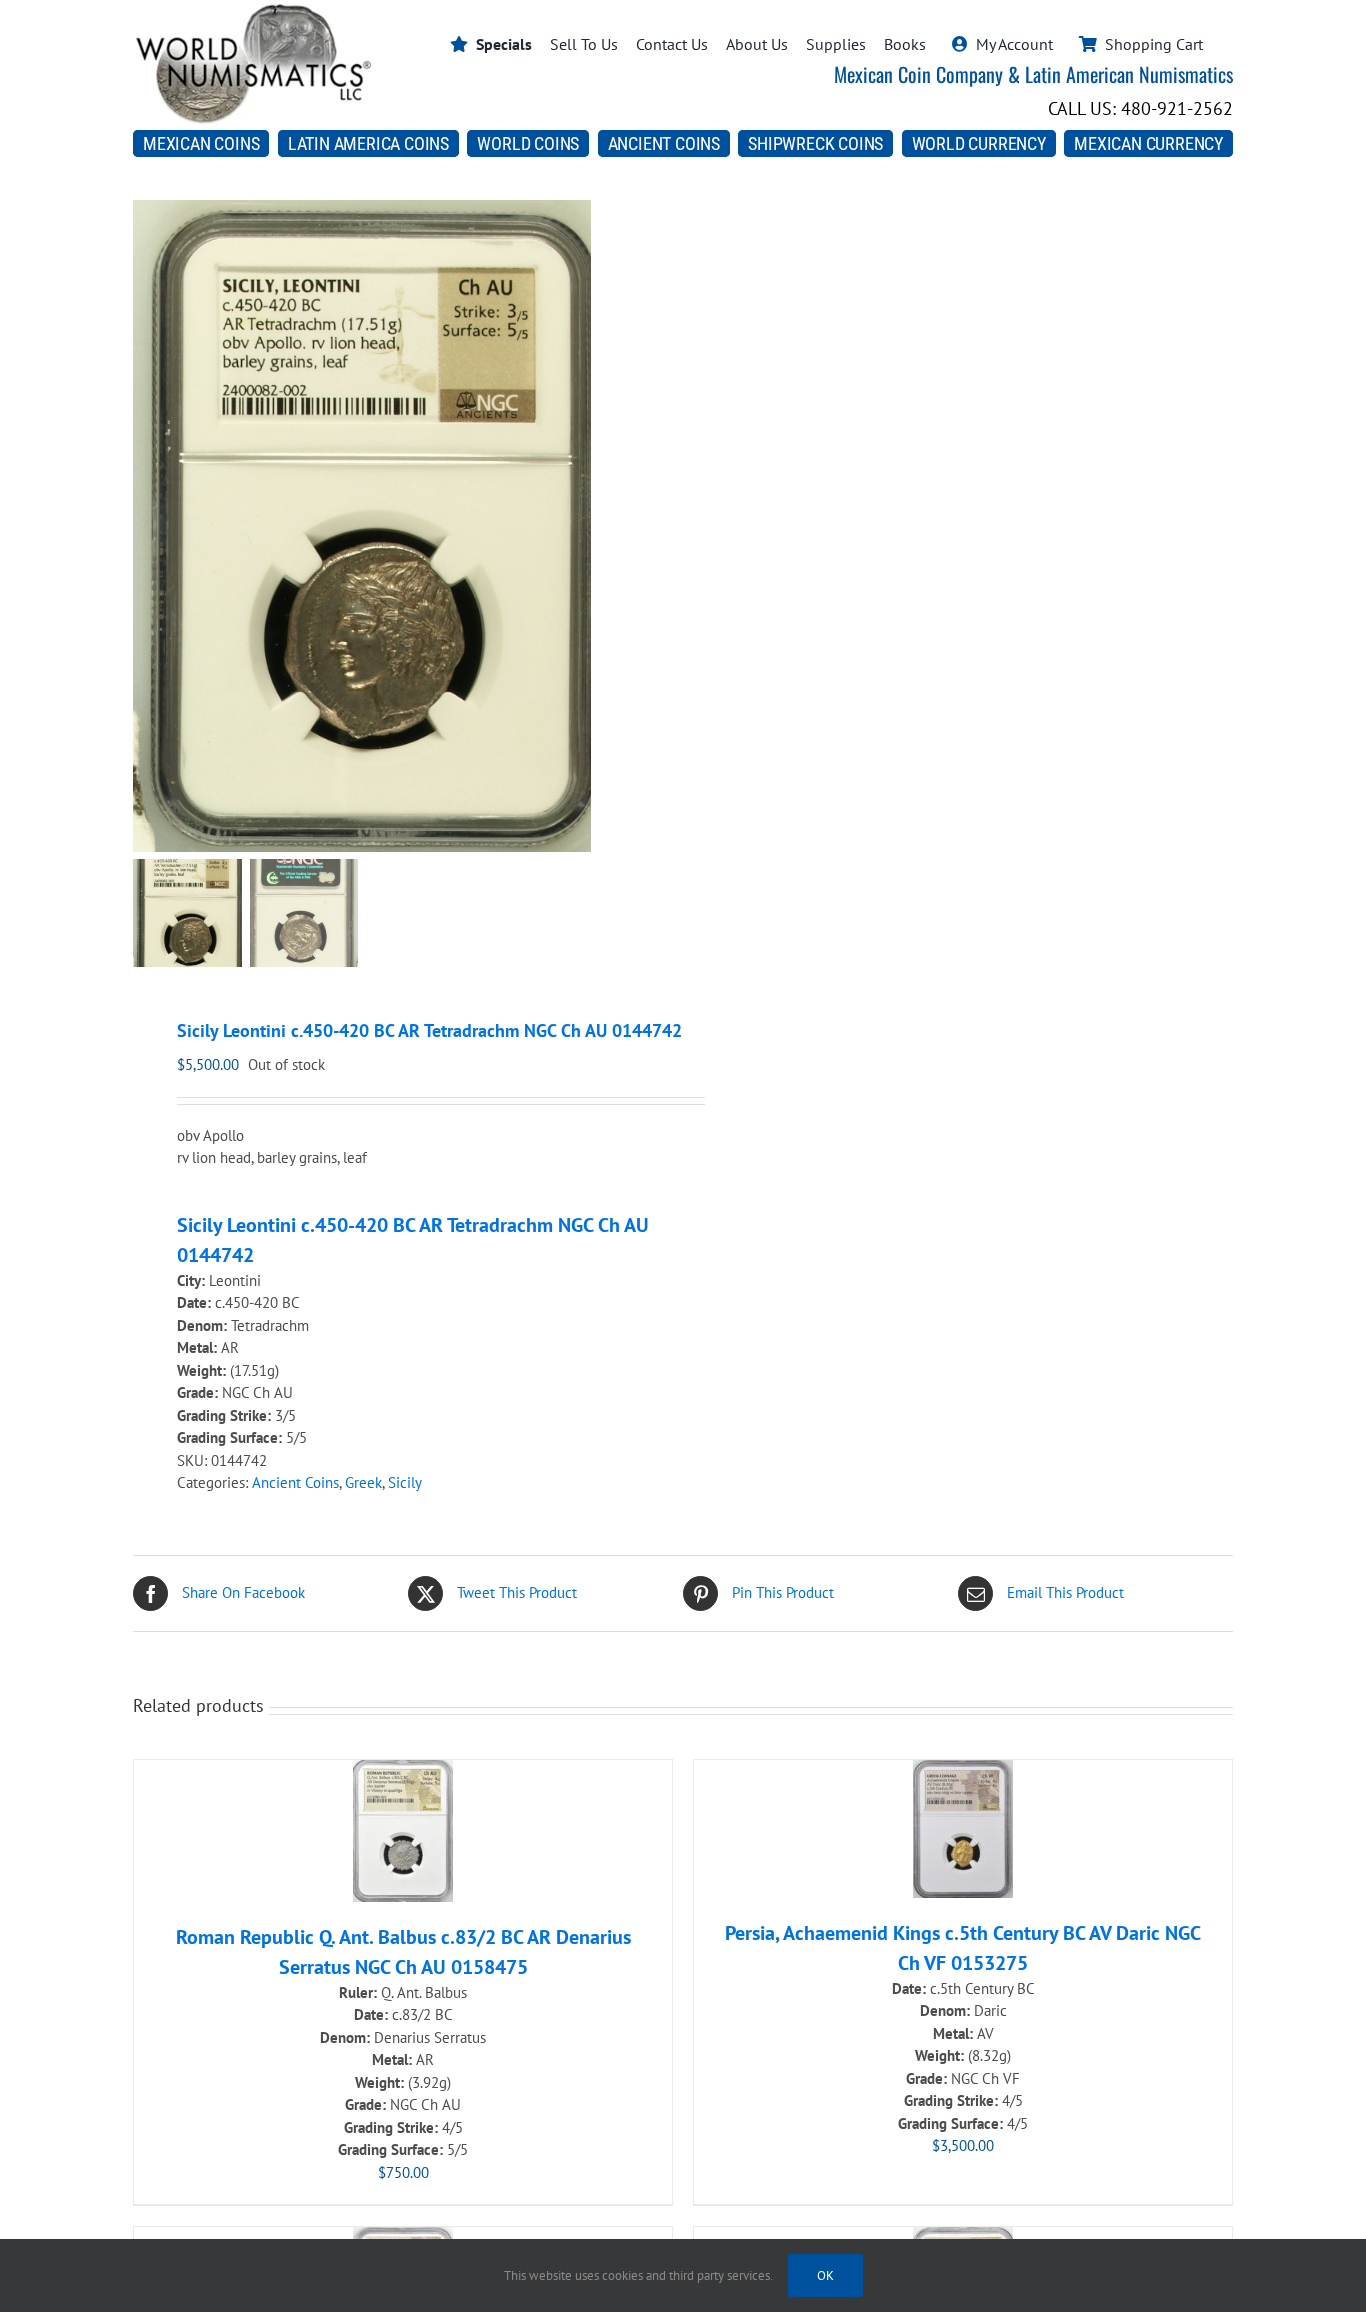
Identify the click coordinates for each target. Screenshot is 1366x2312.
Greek (363, 1482)
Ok (825, 2275)
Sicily (405, 1482)
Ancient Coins (295, 1482)
